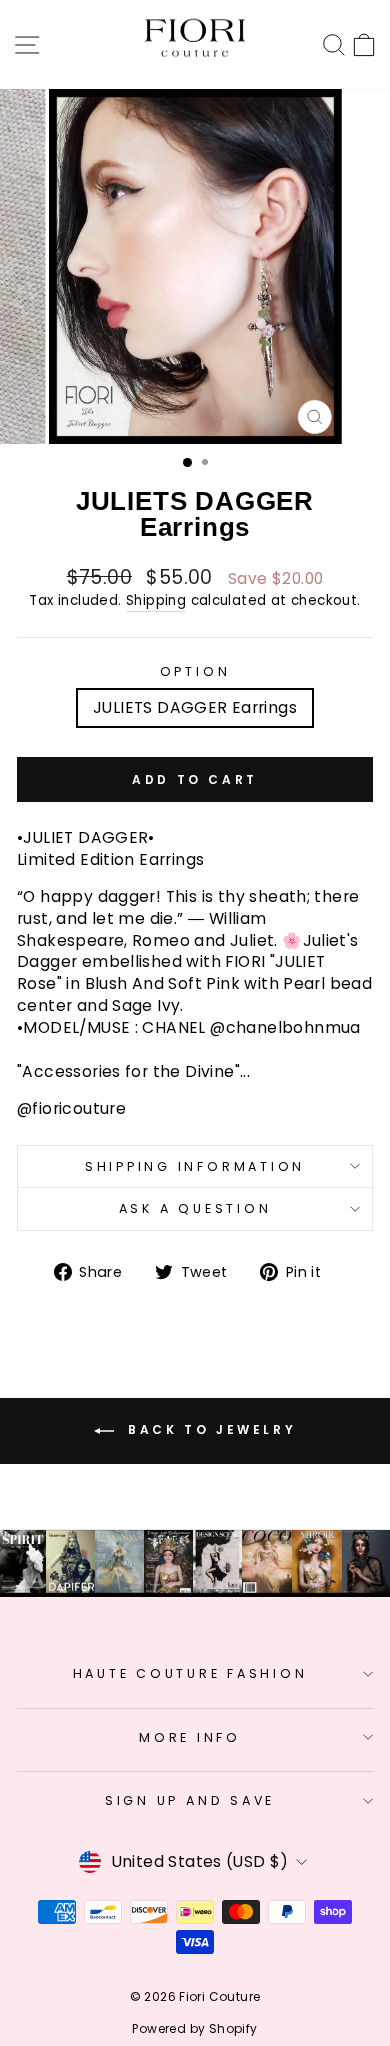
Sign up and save (190, 1800)
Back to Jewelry (209, 1429)
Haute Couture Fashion (190, 1673)
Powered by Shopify (194, 2028)
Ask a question (195, 1208)
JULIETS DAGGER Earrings (195, 707)
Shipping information (195, 1166)
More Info (190, 1737)
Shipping (156, 601)
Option (195, 671)
